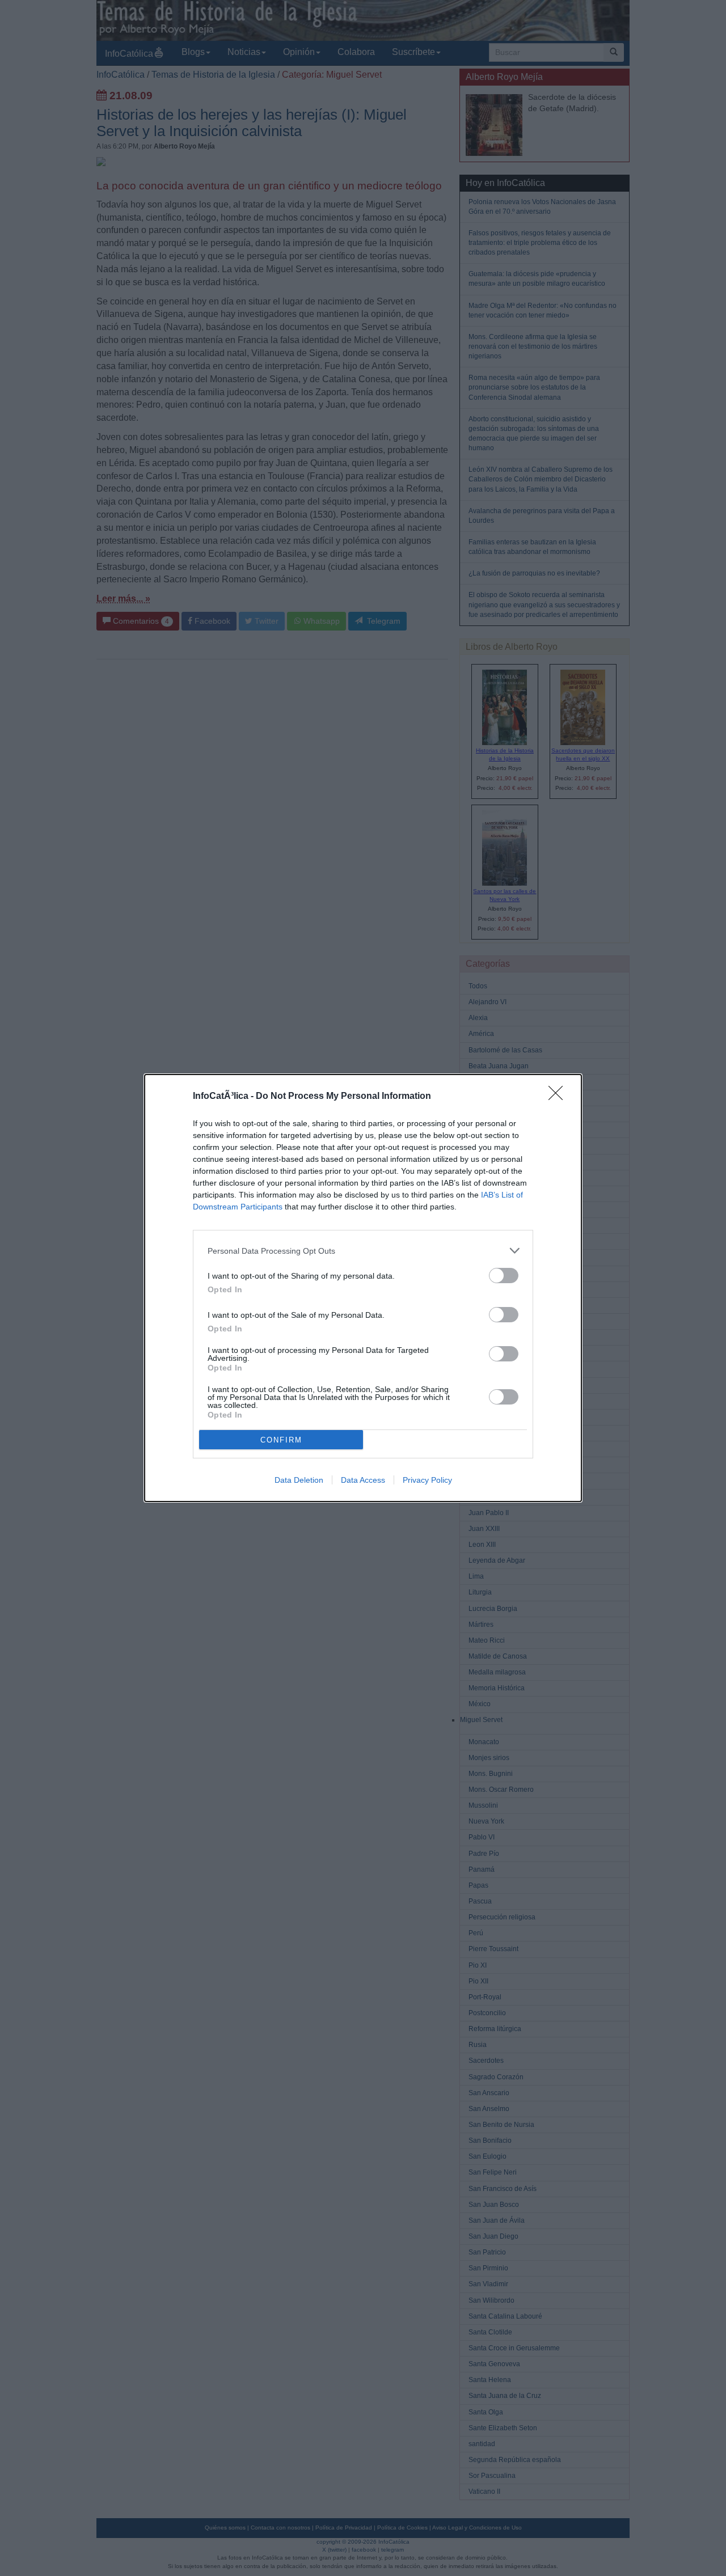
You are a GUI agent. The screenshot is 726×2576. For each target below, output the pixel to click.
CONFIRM (281, 1440)
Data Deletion (299, 1480)
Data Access (363, 1480)
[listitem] (363, 1251)
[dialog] (363, 1288)
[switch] (504, 1276)
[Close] (559, 1097)
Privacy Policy (427, 1480)
